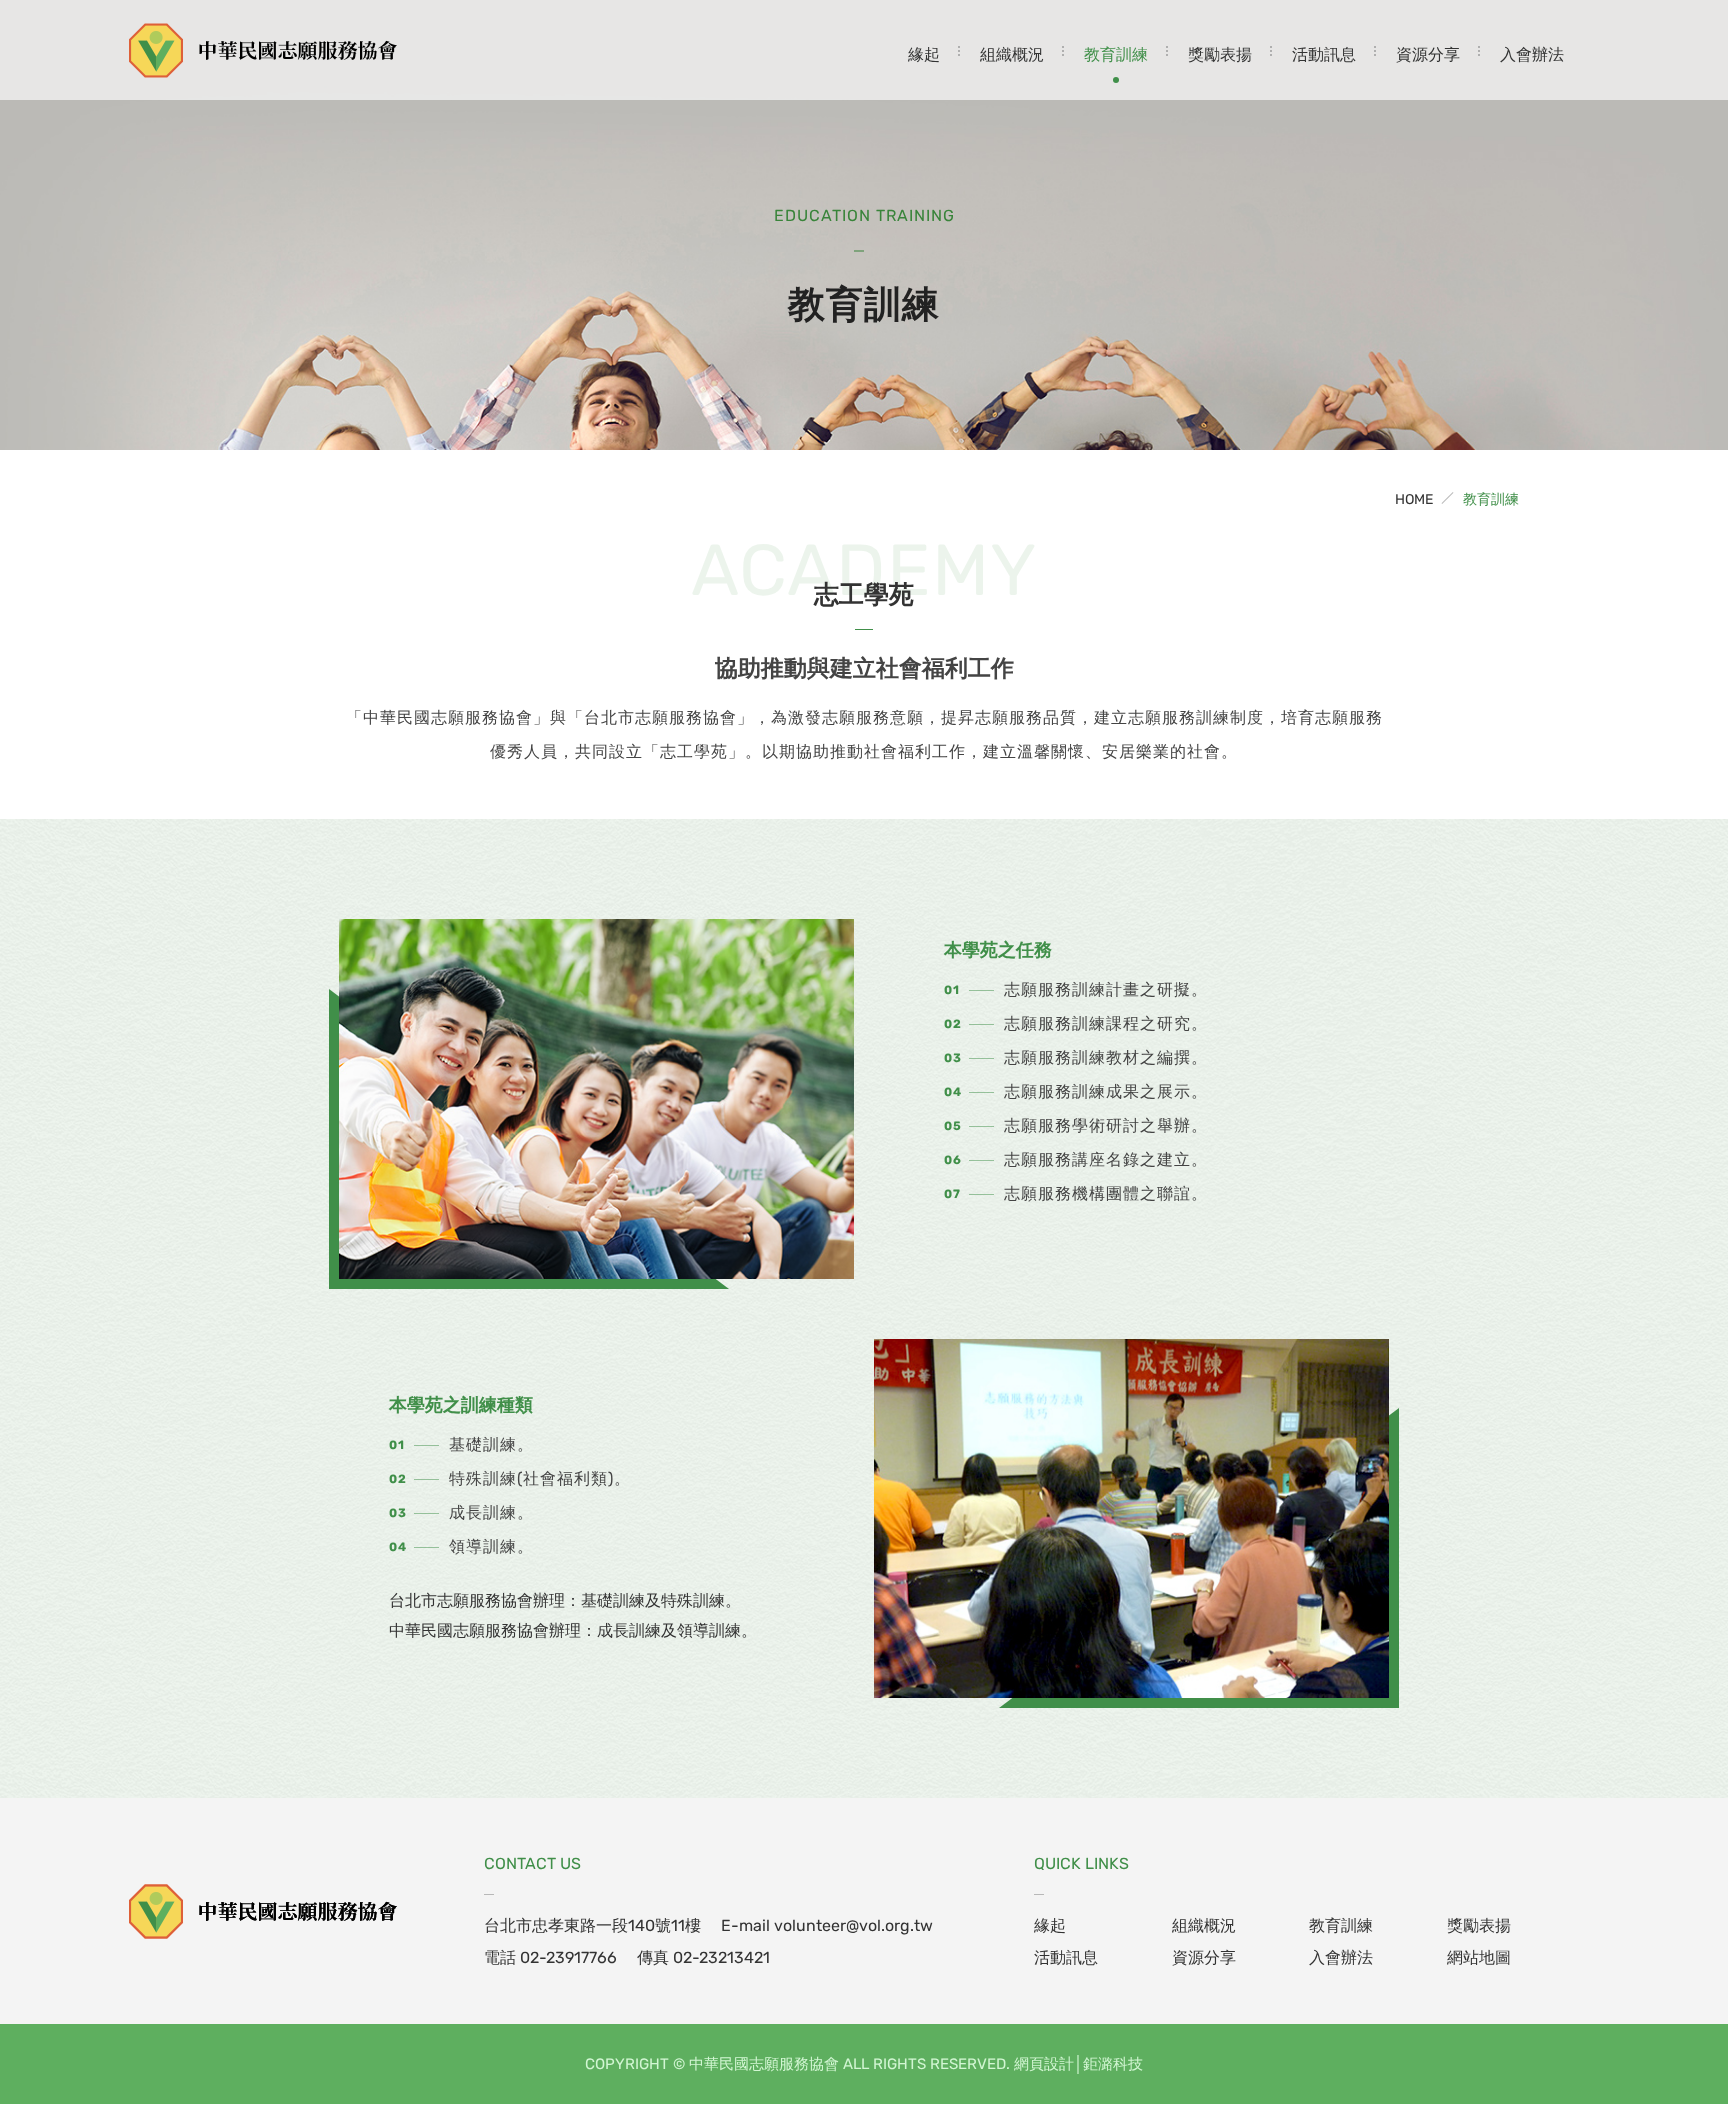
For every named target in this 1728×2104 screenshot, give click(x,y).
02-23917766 (568, 1957)
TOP (1651, 1976)
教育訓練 (1116, 54)
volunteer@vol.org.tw (853, 1925)
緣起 (924, 54)
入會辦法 (1532, 54)
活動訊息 (1324, 54)
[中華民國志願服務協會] (264, 1911)
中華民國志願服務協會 (264, 50)
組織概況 (1012, 54)
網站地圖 (1479, 1957)
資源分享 (1428, 54)
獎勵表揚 (1220, 54)
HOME (1414, 499)
